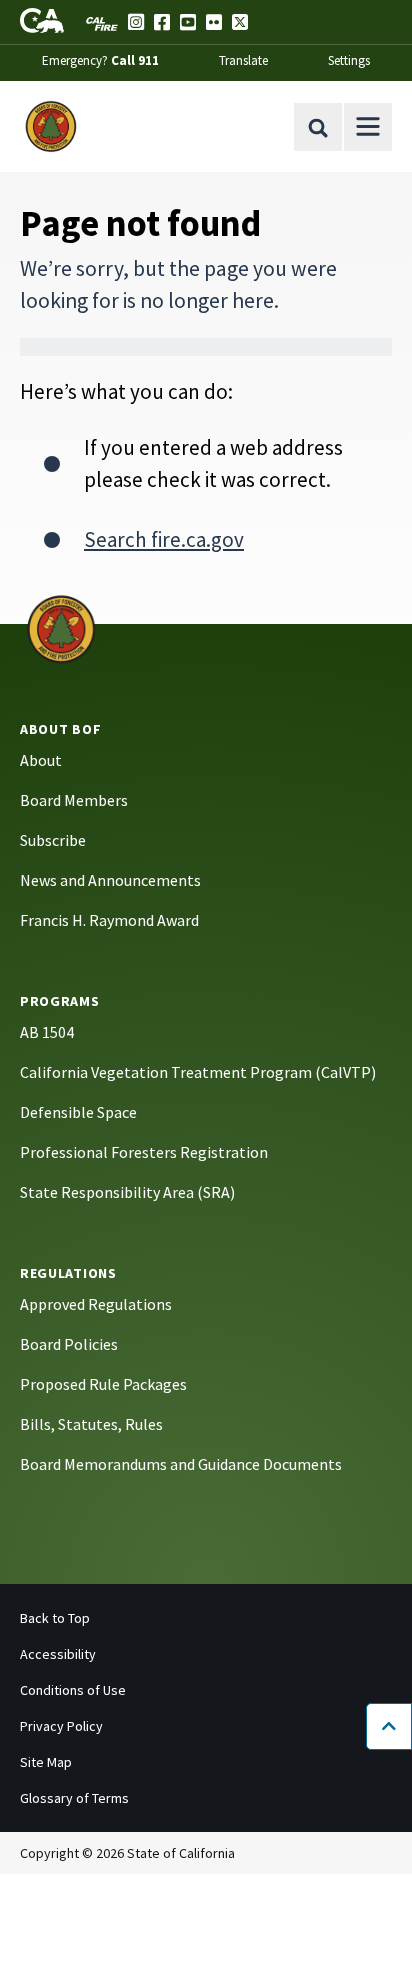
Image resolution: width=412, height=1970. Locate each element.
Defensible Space (78, 1112)
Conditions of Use (73, 1690)
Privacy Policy (61, 1726)
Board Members (74, 800)
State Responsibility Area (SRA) (127, 1192)
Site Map (46, 1762)
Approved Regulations (96, 1304)
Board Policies (69, 1344)
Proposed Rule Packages (103, 1384)
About (41, 760)
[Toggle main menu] (368, 127)
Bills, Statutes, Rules (91, 1424)
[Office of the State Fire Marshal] (61, 628)
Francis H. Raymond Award (109, 920)
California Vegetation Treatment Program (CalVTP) (198, 1072)
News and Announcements (110, 880)
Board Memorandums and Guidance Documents (181, 1464)
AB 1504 (47, 1032)
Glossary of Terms (74, 1798)
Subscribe (53, 840)
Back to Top (55, 1618)
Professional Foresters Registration (144, 1152)
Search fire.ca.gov (164, 539)
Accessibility (58, 1654)
